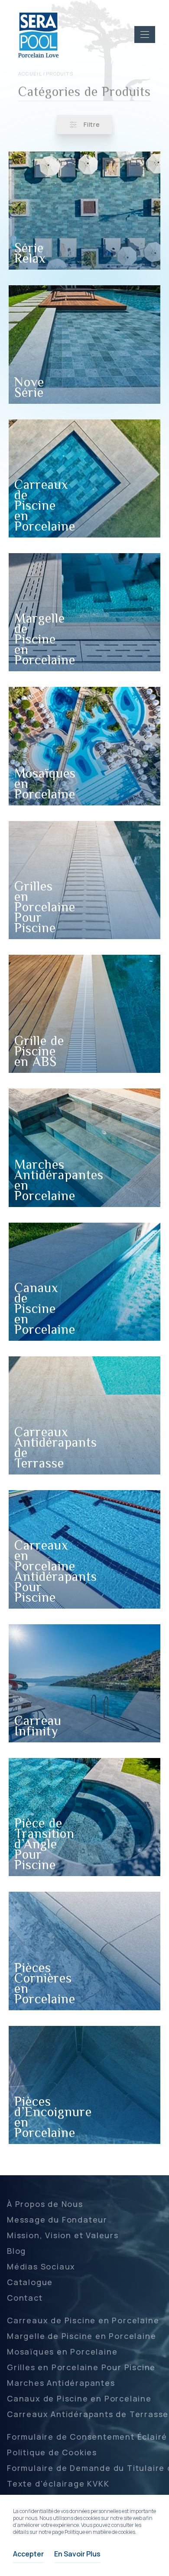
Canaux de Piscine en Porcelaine (79, 2398)
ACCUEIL (30, 74)
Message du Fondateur (57, 2220)
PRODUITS (60, 74)
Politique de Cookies (52, 2452)
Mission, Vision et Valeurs (63, 2235)
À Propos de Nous (45, 2204)
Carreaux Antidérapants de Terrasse (88, 2414)
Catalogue (30, 2282)
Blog (16, 2251)
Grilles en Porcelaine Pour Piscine (81, 2367)
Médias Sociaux (41, 2266)
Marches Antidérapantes (61, 2383)
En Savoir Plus (77, 2554)
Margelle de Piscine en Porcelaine (81, 2336)
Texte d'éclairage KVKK (58, 2484)
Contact (25, 2298)
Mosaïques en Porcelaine (62, 2352)
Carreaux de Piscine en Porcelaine (83, 2320)
